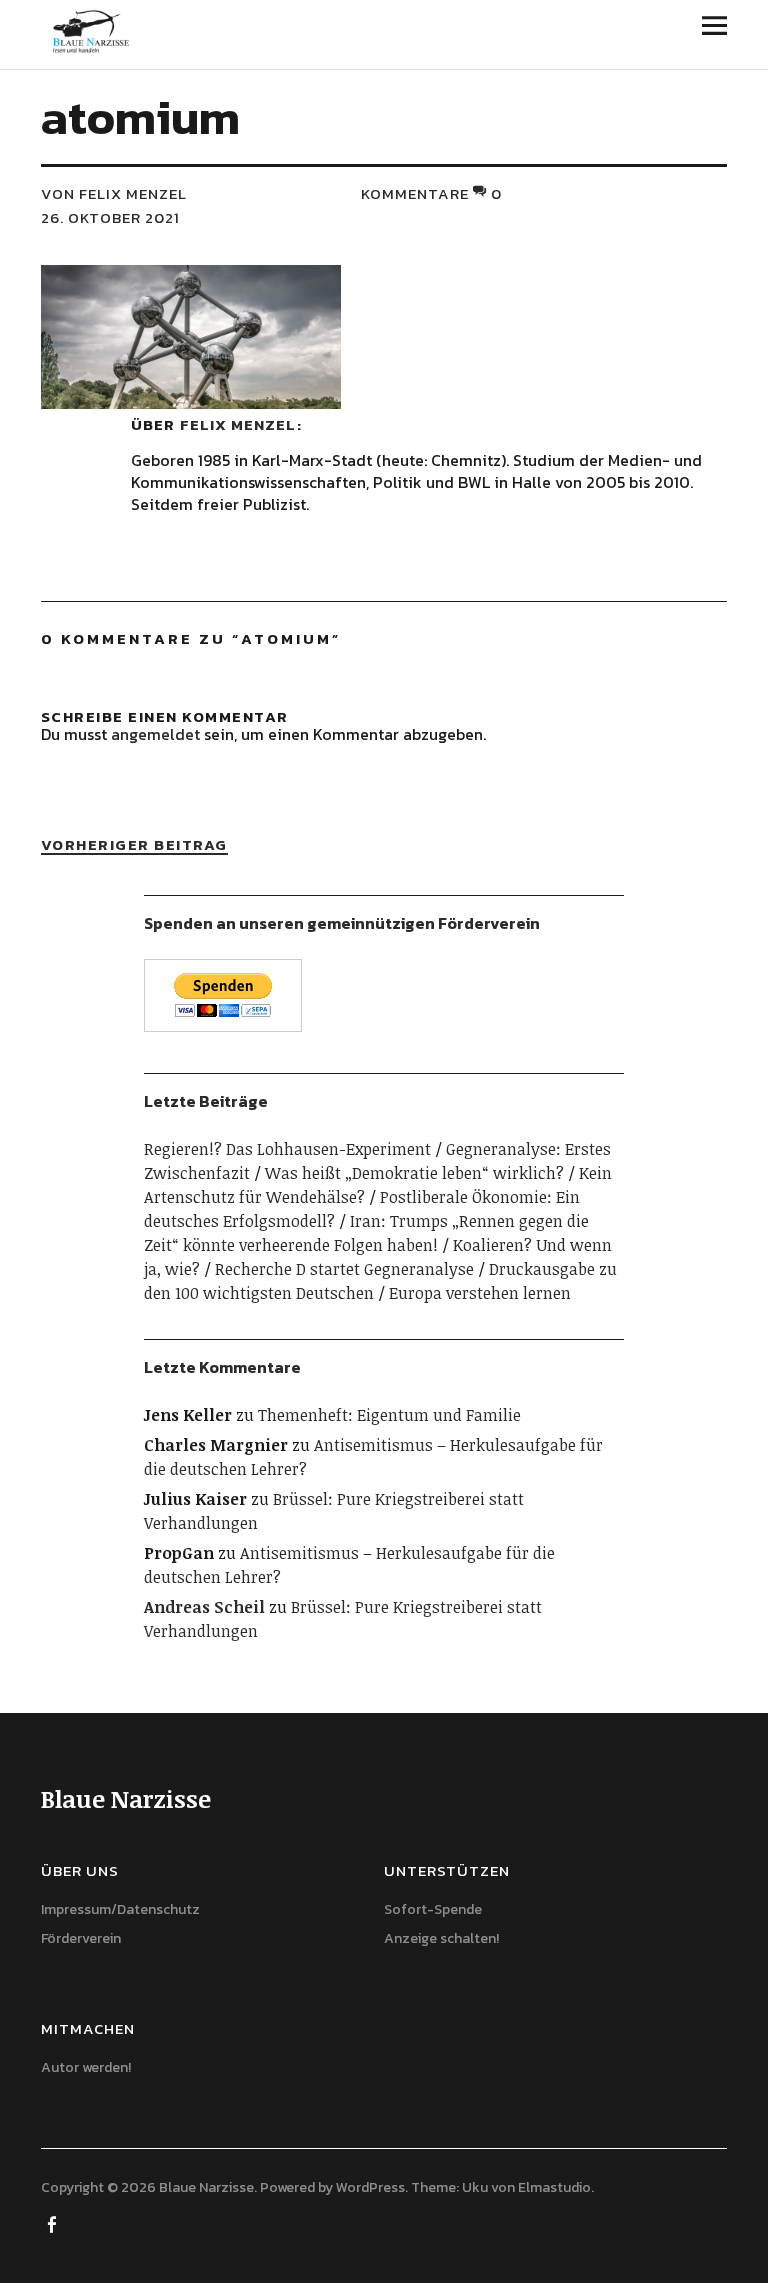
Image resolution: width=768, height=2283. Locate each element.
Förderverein (81, 1938)
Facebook (54, 2223)
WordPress (370, 2187)
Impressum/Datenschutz (120, 1909)
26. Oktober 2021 (110, 217)
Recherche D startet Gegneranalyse (344, 1269)
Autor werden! (86, 2067)
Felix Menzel (238, 424)
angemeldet (155, 734)
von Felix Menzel (114, 193)
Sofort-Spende (433, 1909)
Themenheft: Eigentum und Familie (389, 1415)
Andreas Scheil (204, 1607)
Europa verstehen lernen (480, 1293)
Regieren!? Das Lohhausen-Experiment (287, 1149)
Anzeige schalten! (441, 1938)
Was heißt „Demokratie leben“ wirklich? (414, 1173)
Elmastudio (554, 2187)
